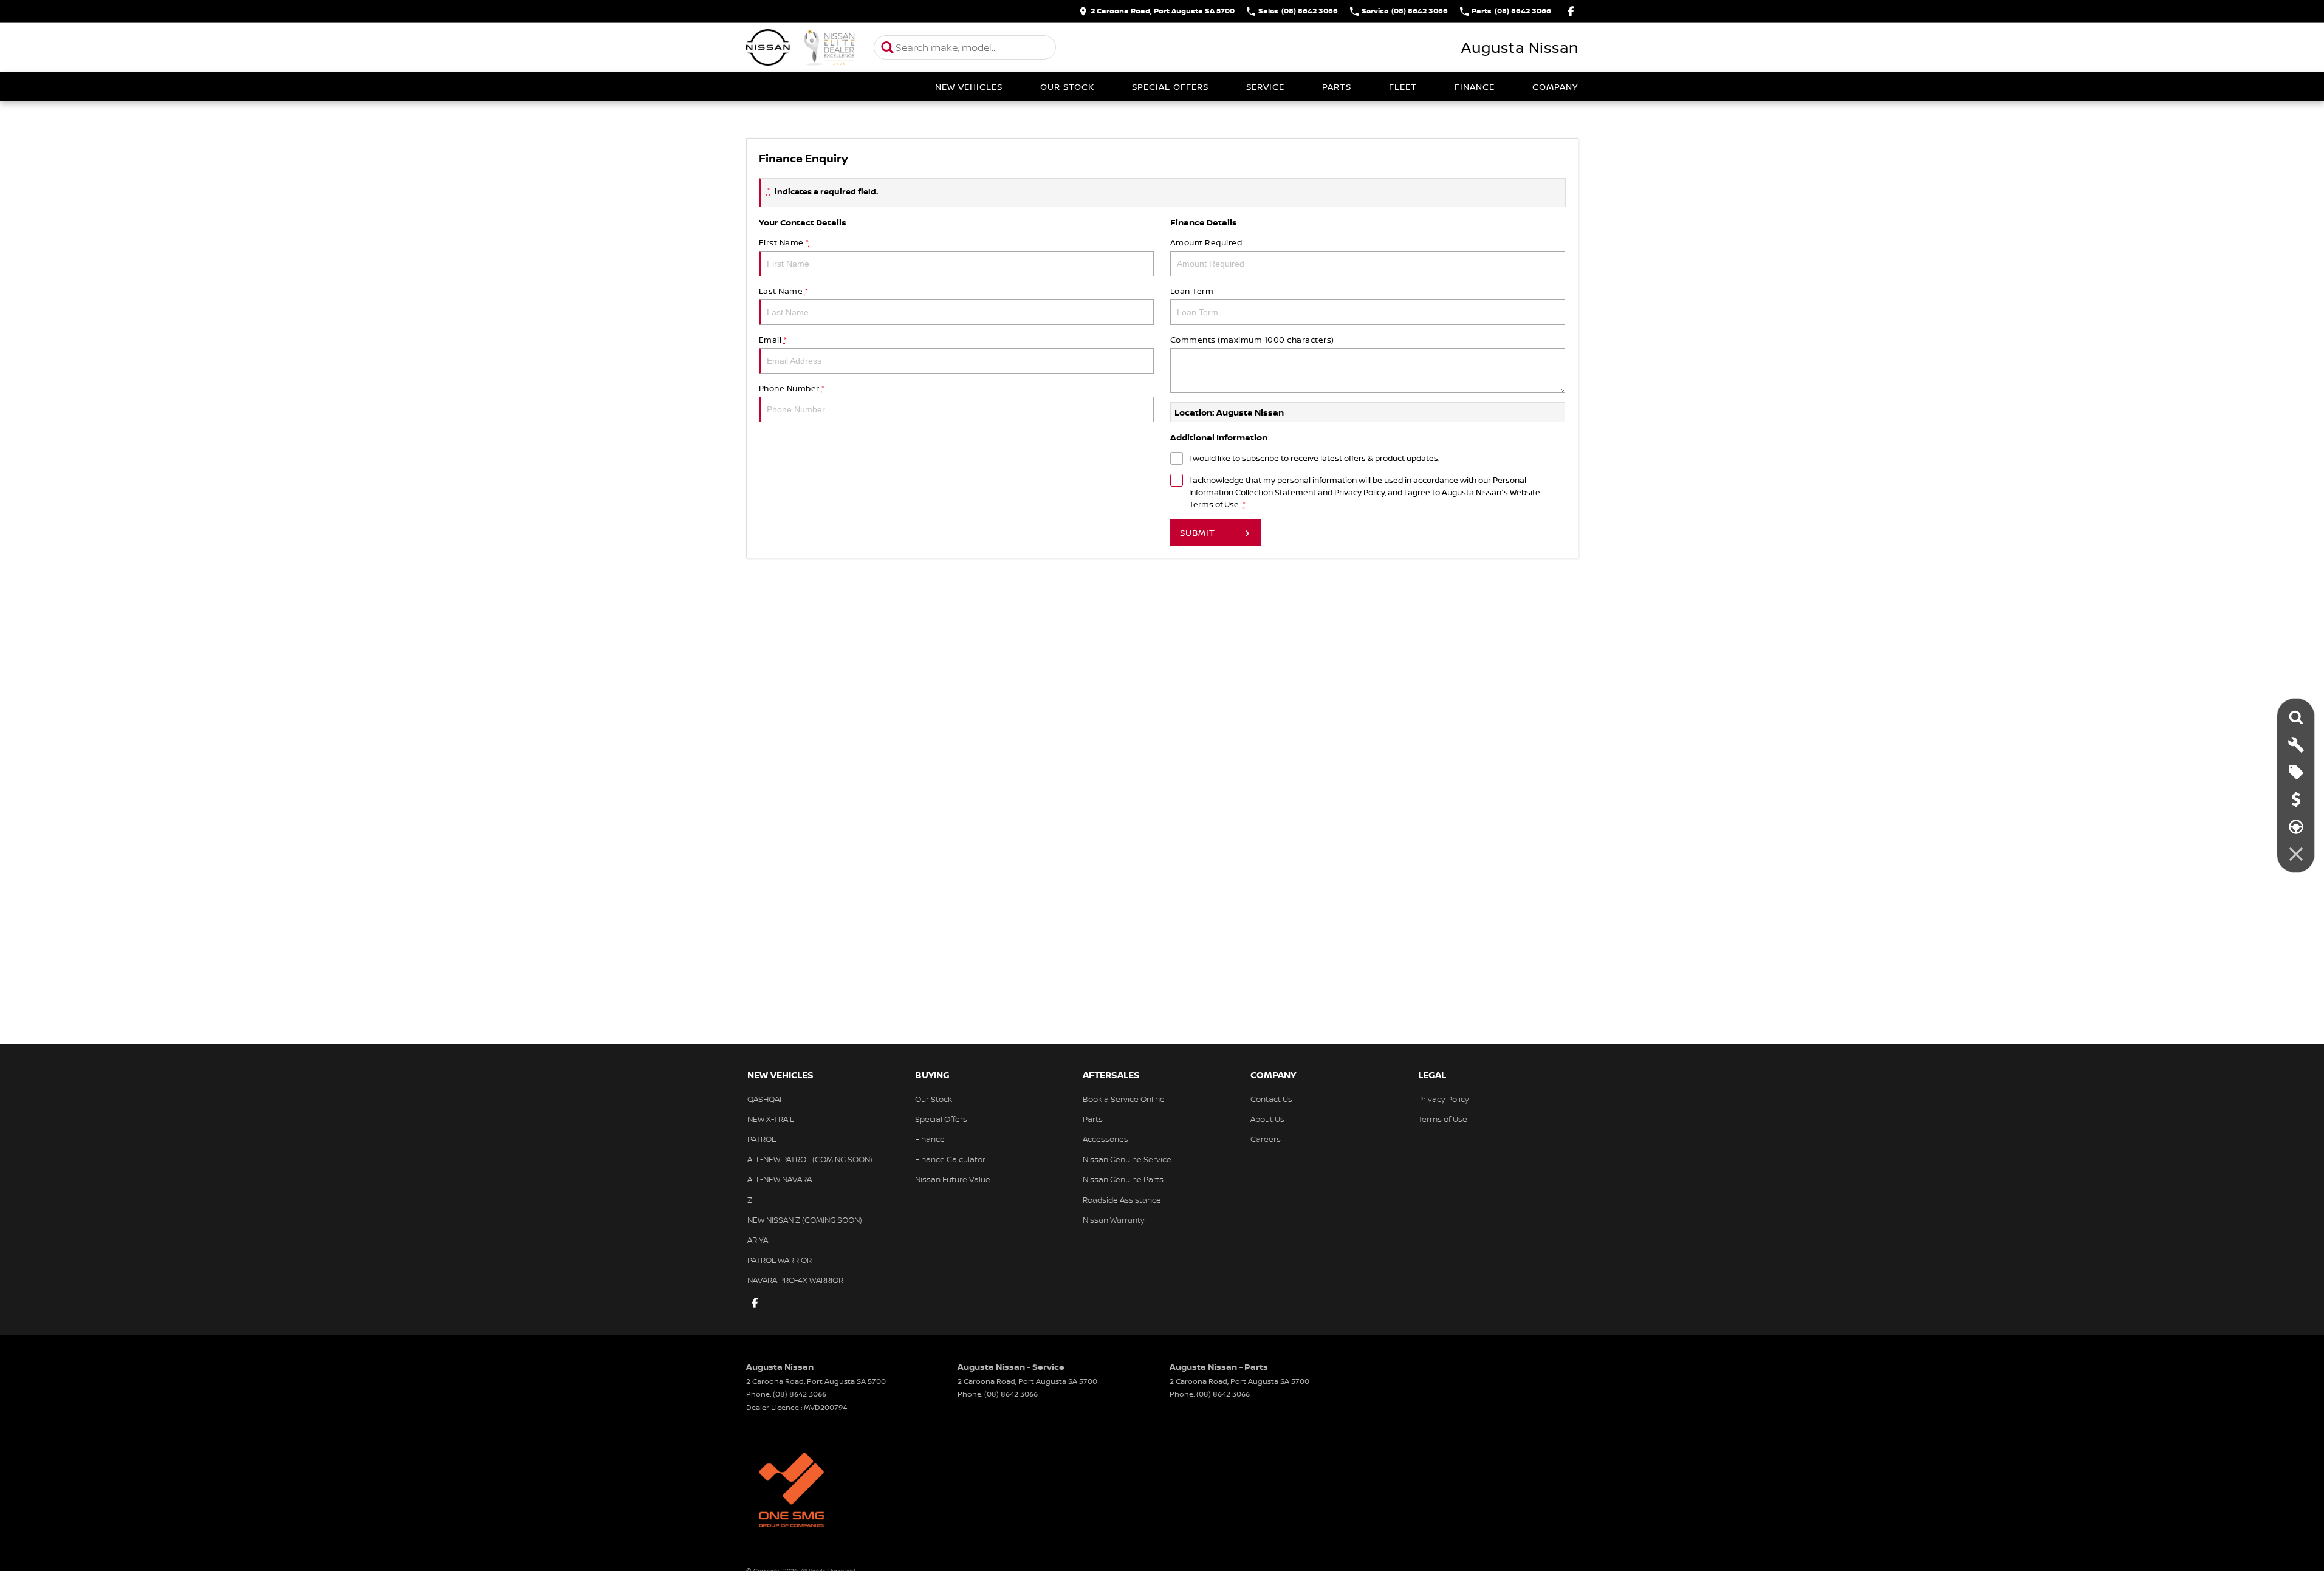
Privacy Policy (1359, 492)
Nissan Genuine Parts (1123, 1179)
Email (773, 340)
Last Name (784, 291)
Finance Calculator (950, 1159)
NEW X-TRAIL (771, 1119)
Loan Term (1192, 291)
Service (1265, 87)
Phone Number (792, 388)
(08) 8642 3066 (800, 1394)
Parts (1337, 87)
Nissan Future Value (953, 1179)
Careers (1266, 1139)
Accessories (1105, 1139)
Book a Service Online (1124, 1099)
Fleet (1403, 87)
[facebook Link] (1571, 11)
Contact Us (1271, 1099)
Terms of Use (1443, 1119)
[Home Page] (801, 47)
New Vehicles (969, 87)
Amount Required (1206, 242)
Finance (1475, 87)
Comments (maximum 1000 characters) (1252, 340)
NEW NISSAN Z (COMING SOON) (805, 1220)
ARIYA (758, 1240)
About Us (1267, 1119)
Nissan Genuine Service (1127, 1159)
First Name (784, 242)
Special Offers (1170, 87)
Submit (1198, 532)
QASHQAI (764, 1099)
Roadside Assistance (1122, 1200)
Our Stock (1067, 87)
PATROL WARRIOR (780, 1260)
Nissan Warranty (1114, 1220)
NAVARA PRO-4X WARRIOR (795, 1280)
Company (1555, 87)
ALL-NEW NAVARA (780, 1179)
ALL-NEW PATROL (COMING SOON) (810, 1159)
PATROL (762, 1139)
